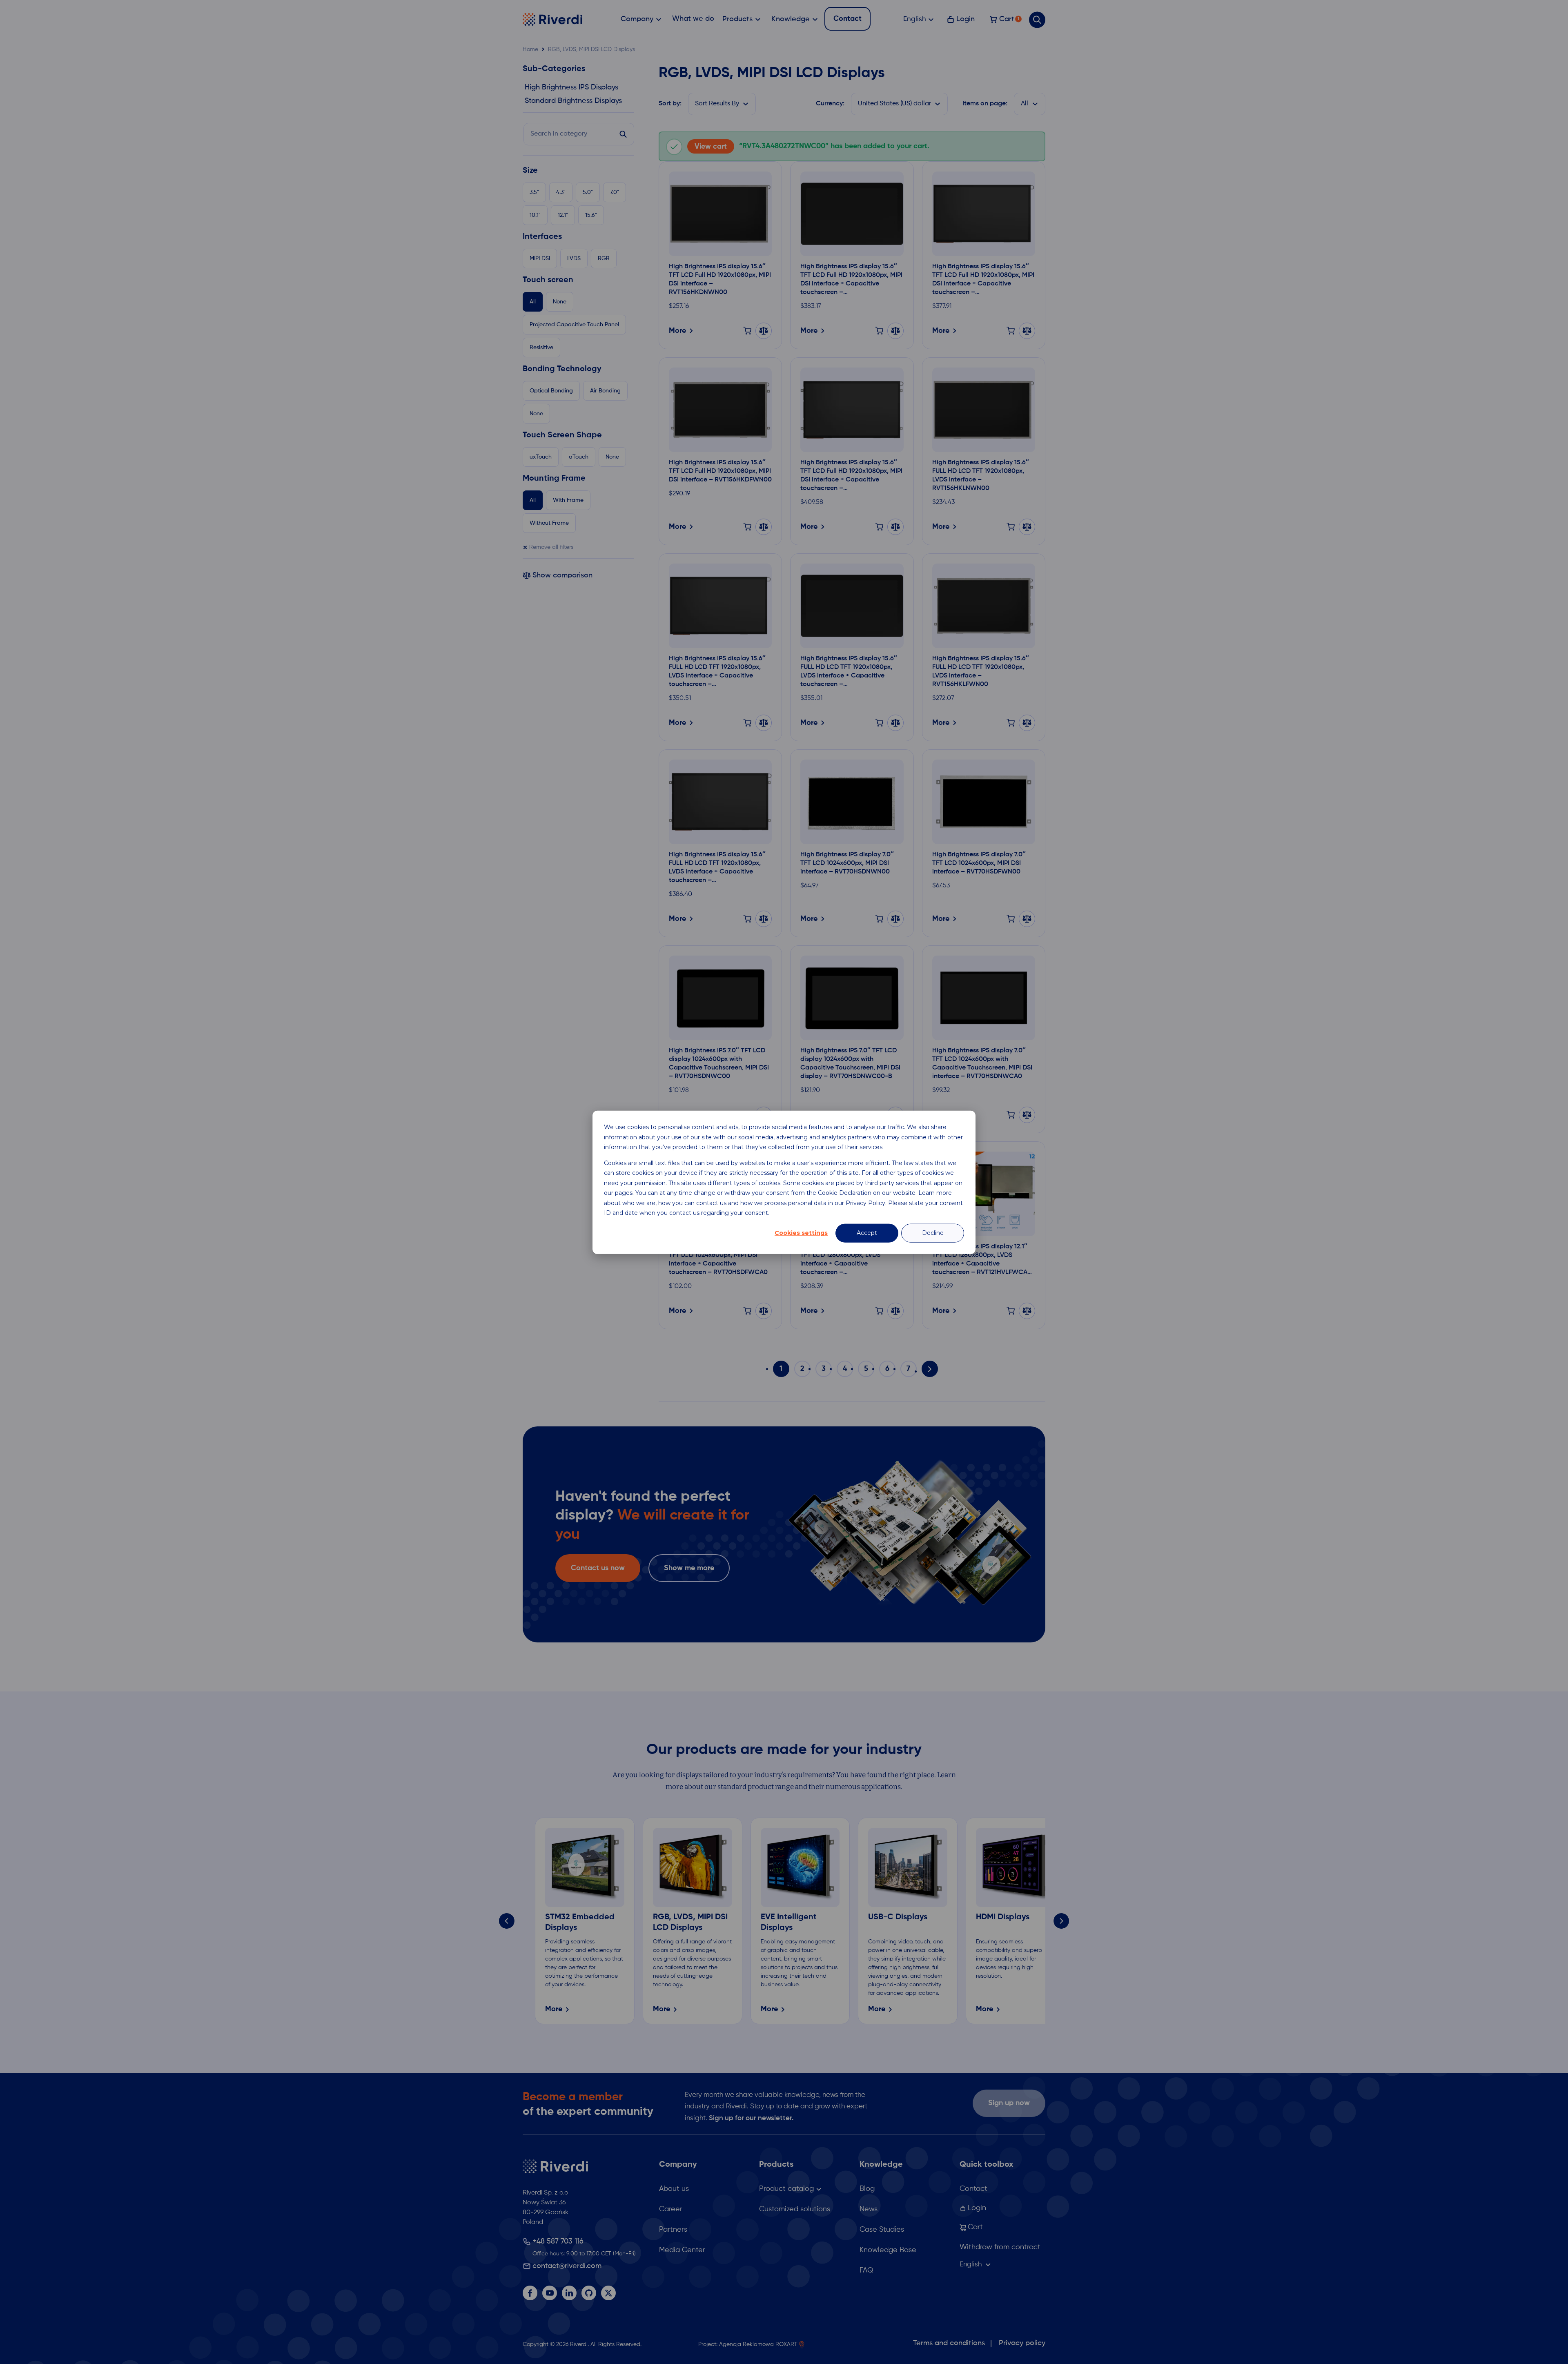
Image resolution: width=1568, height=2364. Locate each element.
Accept (867, 1233)
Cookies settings (801, 1233)
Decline (933, 1233)
